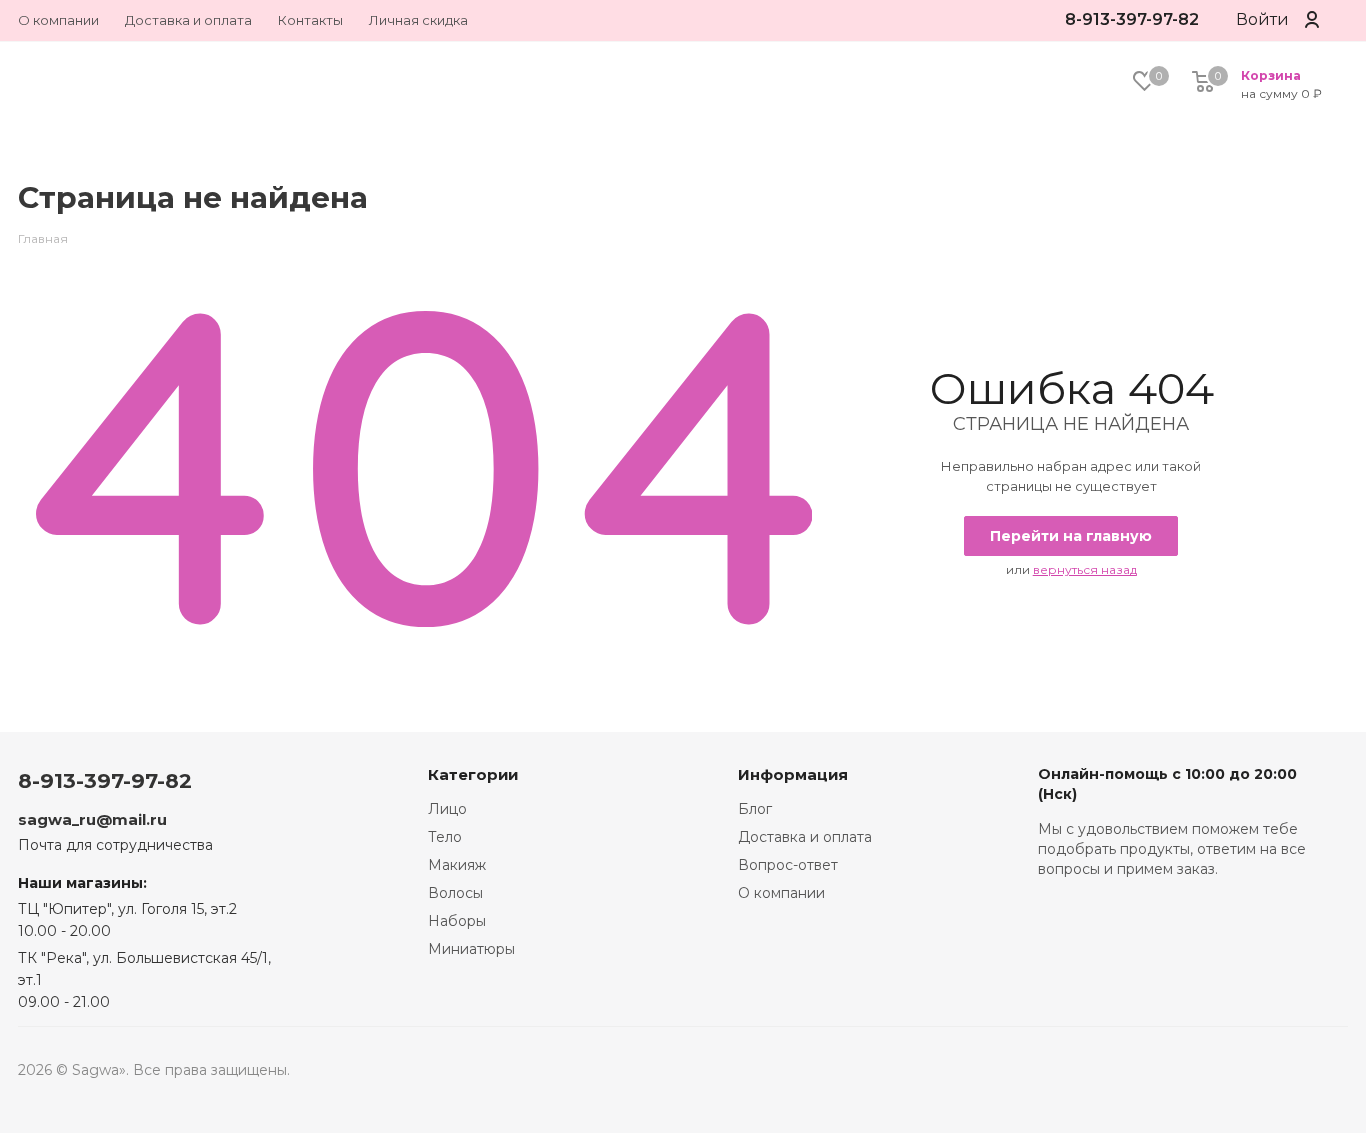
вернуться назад (1085, 569)
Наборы (457, 921)
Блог (755, 809)
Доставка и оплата (805, 837)
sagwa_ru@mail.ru (92, 819)
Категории (473, 774)
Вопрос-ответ (788, 865)
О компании (781, 893)
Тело (445, 837)
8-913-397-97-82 (1132, 19)
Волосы (455, 893)
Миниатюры (471, 949)
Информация (793, 774)
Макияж (457, 865)
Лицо (447, 809)
